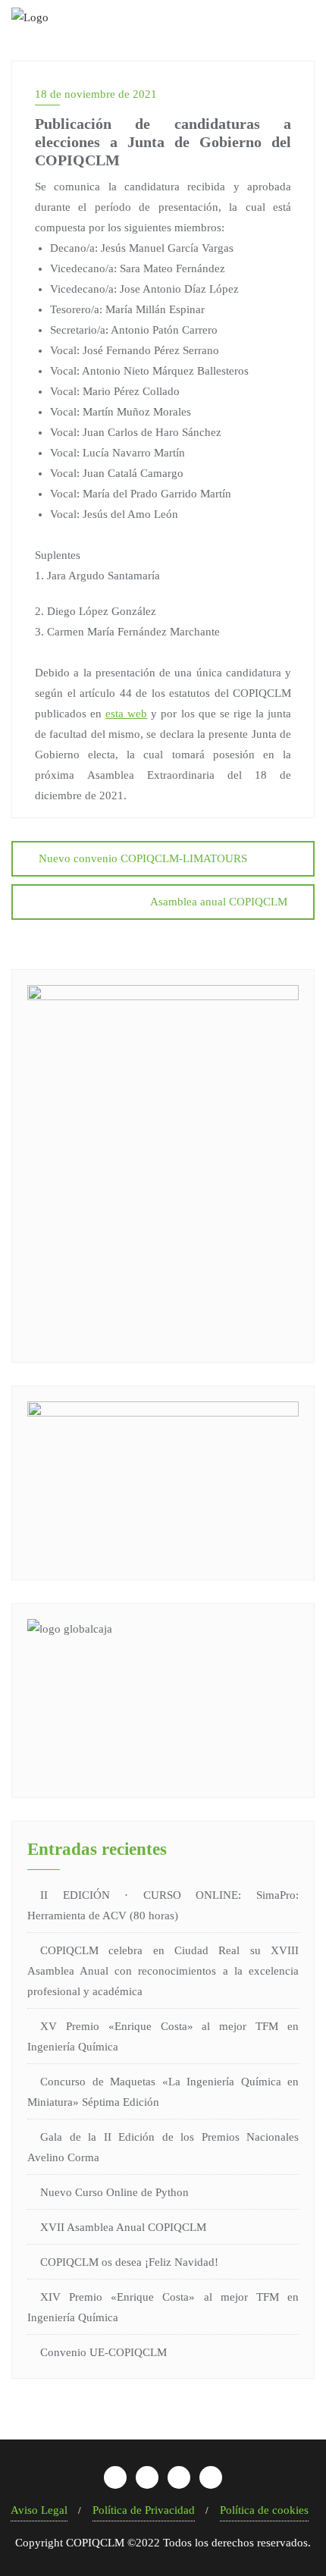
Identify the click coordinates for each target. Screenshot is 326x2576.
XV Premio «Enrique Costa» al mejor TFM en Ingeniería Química (163, 2036)
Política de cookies (264, 2510)
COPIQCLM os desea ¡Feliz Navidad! (129, 2262)
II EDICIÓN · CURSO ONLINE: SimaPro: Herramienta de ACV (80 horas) (163, 1905)
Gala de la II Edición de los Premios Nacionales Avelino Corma (163, 2147)
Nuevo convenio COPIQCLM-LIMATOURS (143, 858)
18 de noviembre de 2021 (96, 94)
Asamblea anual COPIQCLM (219, 902)
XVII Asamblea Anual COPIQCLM (123, 2227)
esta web (126, 714)
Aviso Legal (39, 2510)
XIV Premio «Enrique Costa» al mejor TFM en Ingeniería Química (163, 2307)
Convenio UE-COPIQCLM (103, 2352)
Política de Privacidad (144, 2510)
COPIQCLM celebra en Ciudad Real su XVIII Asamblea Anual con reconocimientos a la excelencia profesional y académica (163, 1971)
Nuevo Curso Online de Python (114, 2192)
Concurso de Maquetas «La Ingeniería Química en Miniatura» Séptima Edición (163, 2092)
